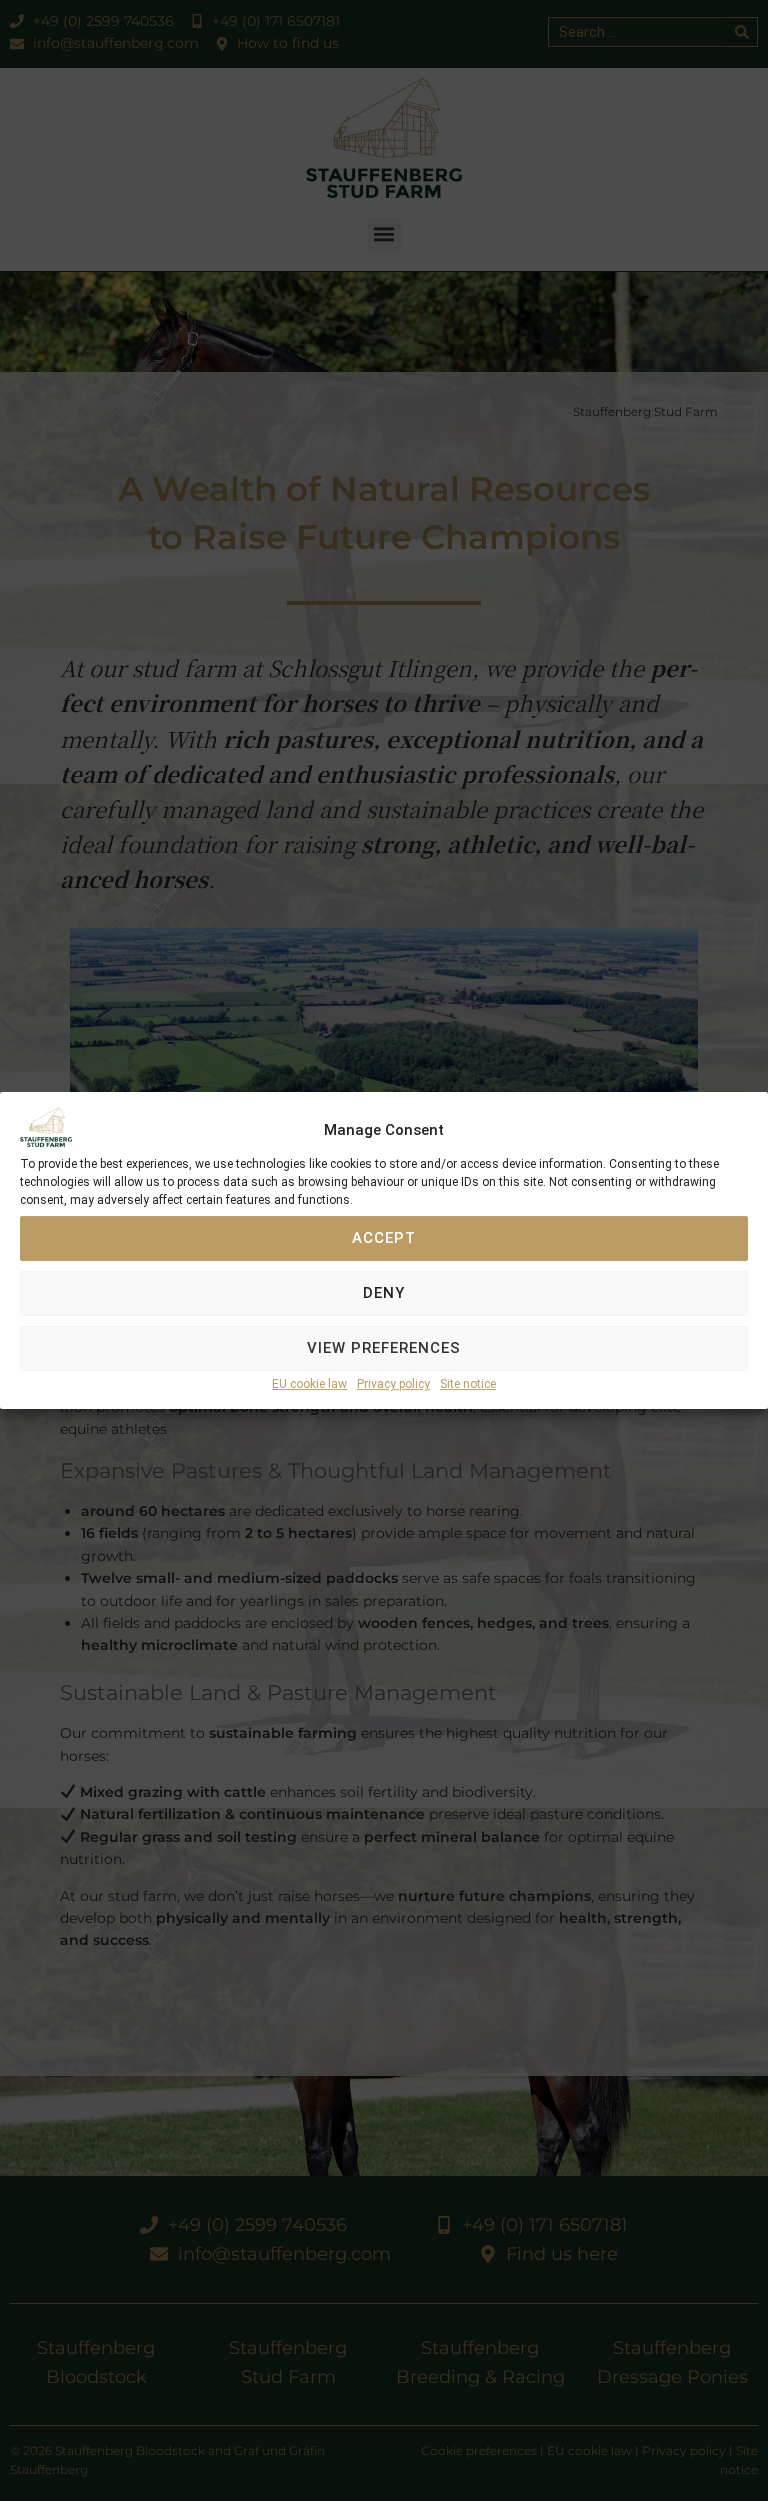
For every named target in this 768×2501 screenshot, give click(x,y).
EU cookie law (309, 1384)
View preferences (384, 1349)
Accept (384, 1239)
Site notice (468, 1384)
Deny (384, 1294)
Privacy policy (393, 1384)
